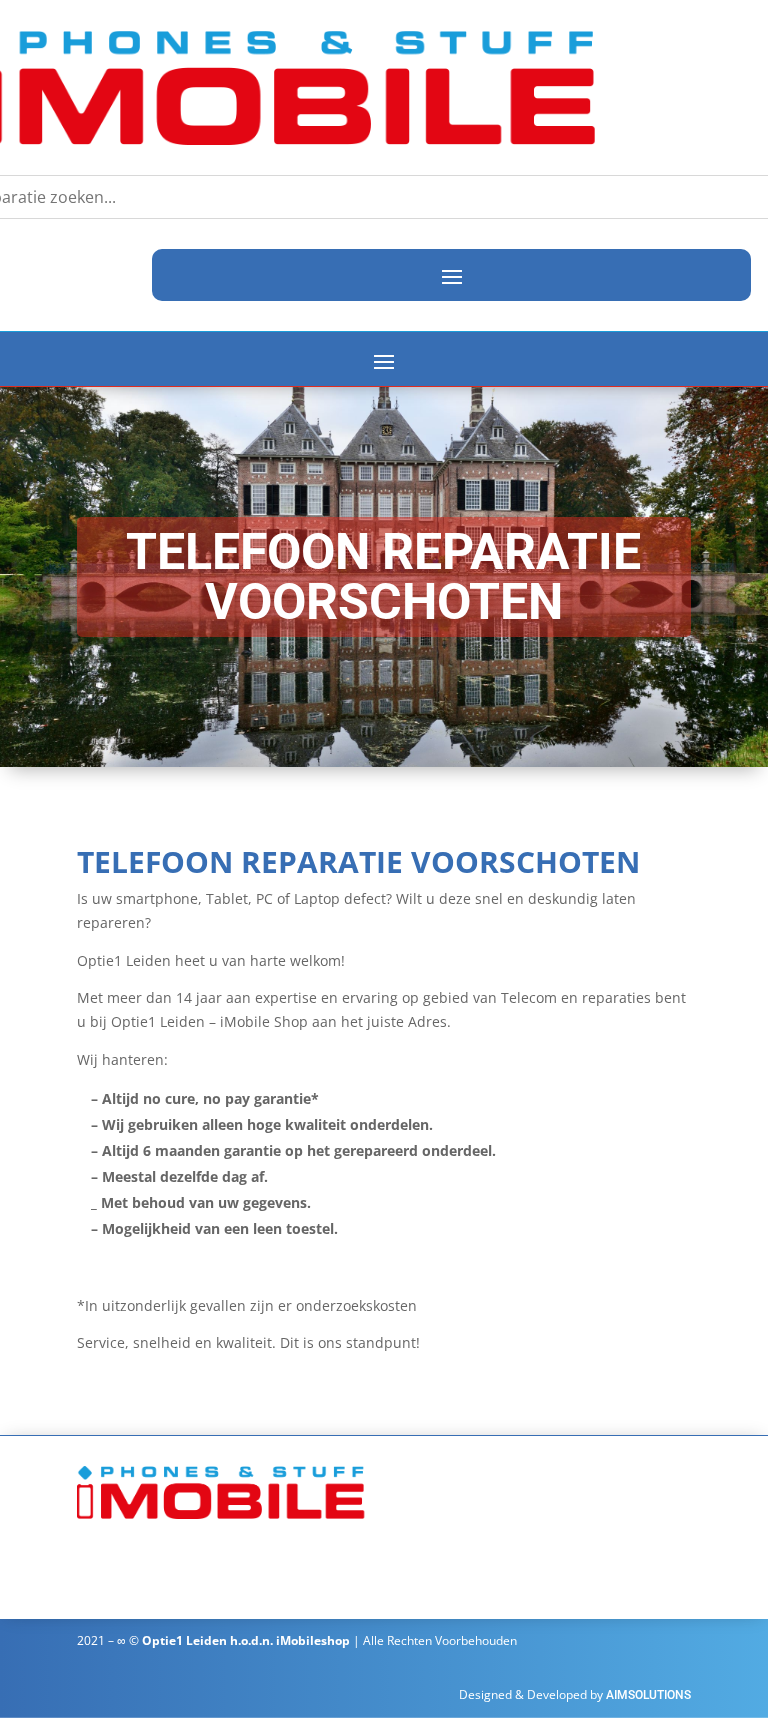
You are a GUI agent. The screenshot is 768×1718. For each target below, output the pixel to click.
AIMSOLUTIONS (648, 1695)
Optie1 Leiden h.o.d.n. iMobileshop (246, 1640)
